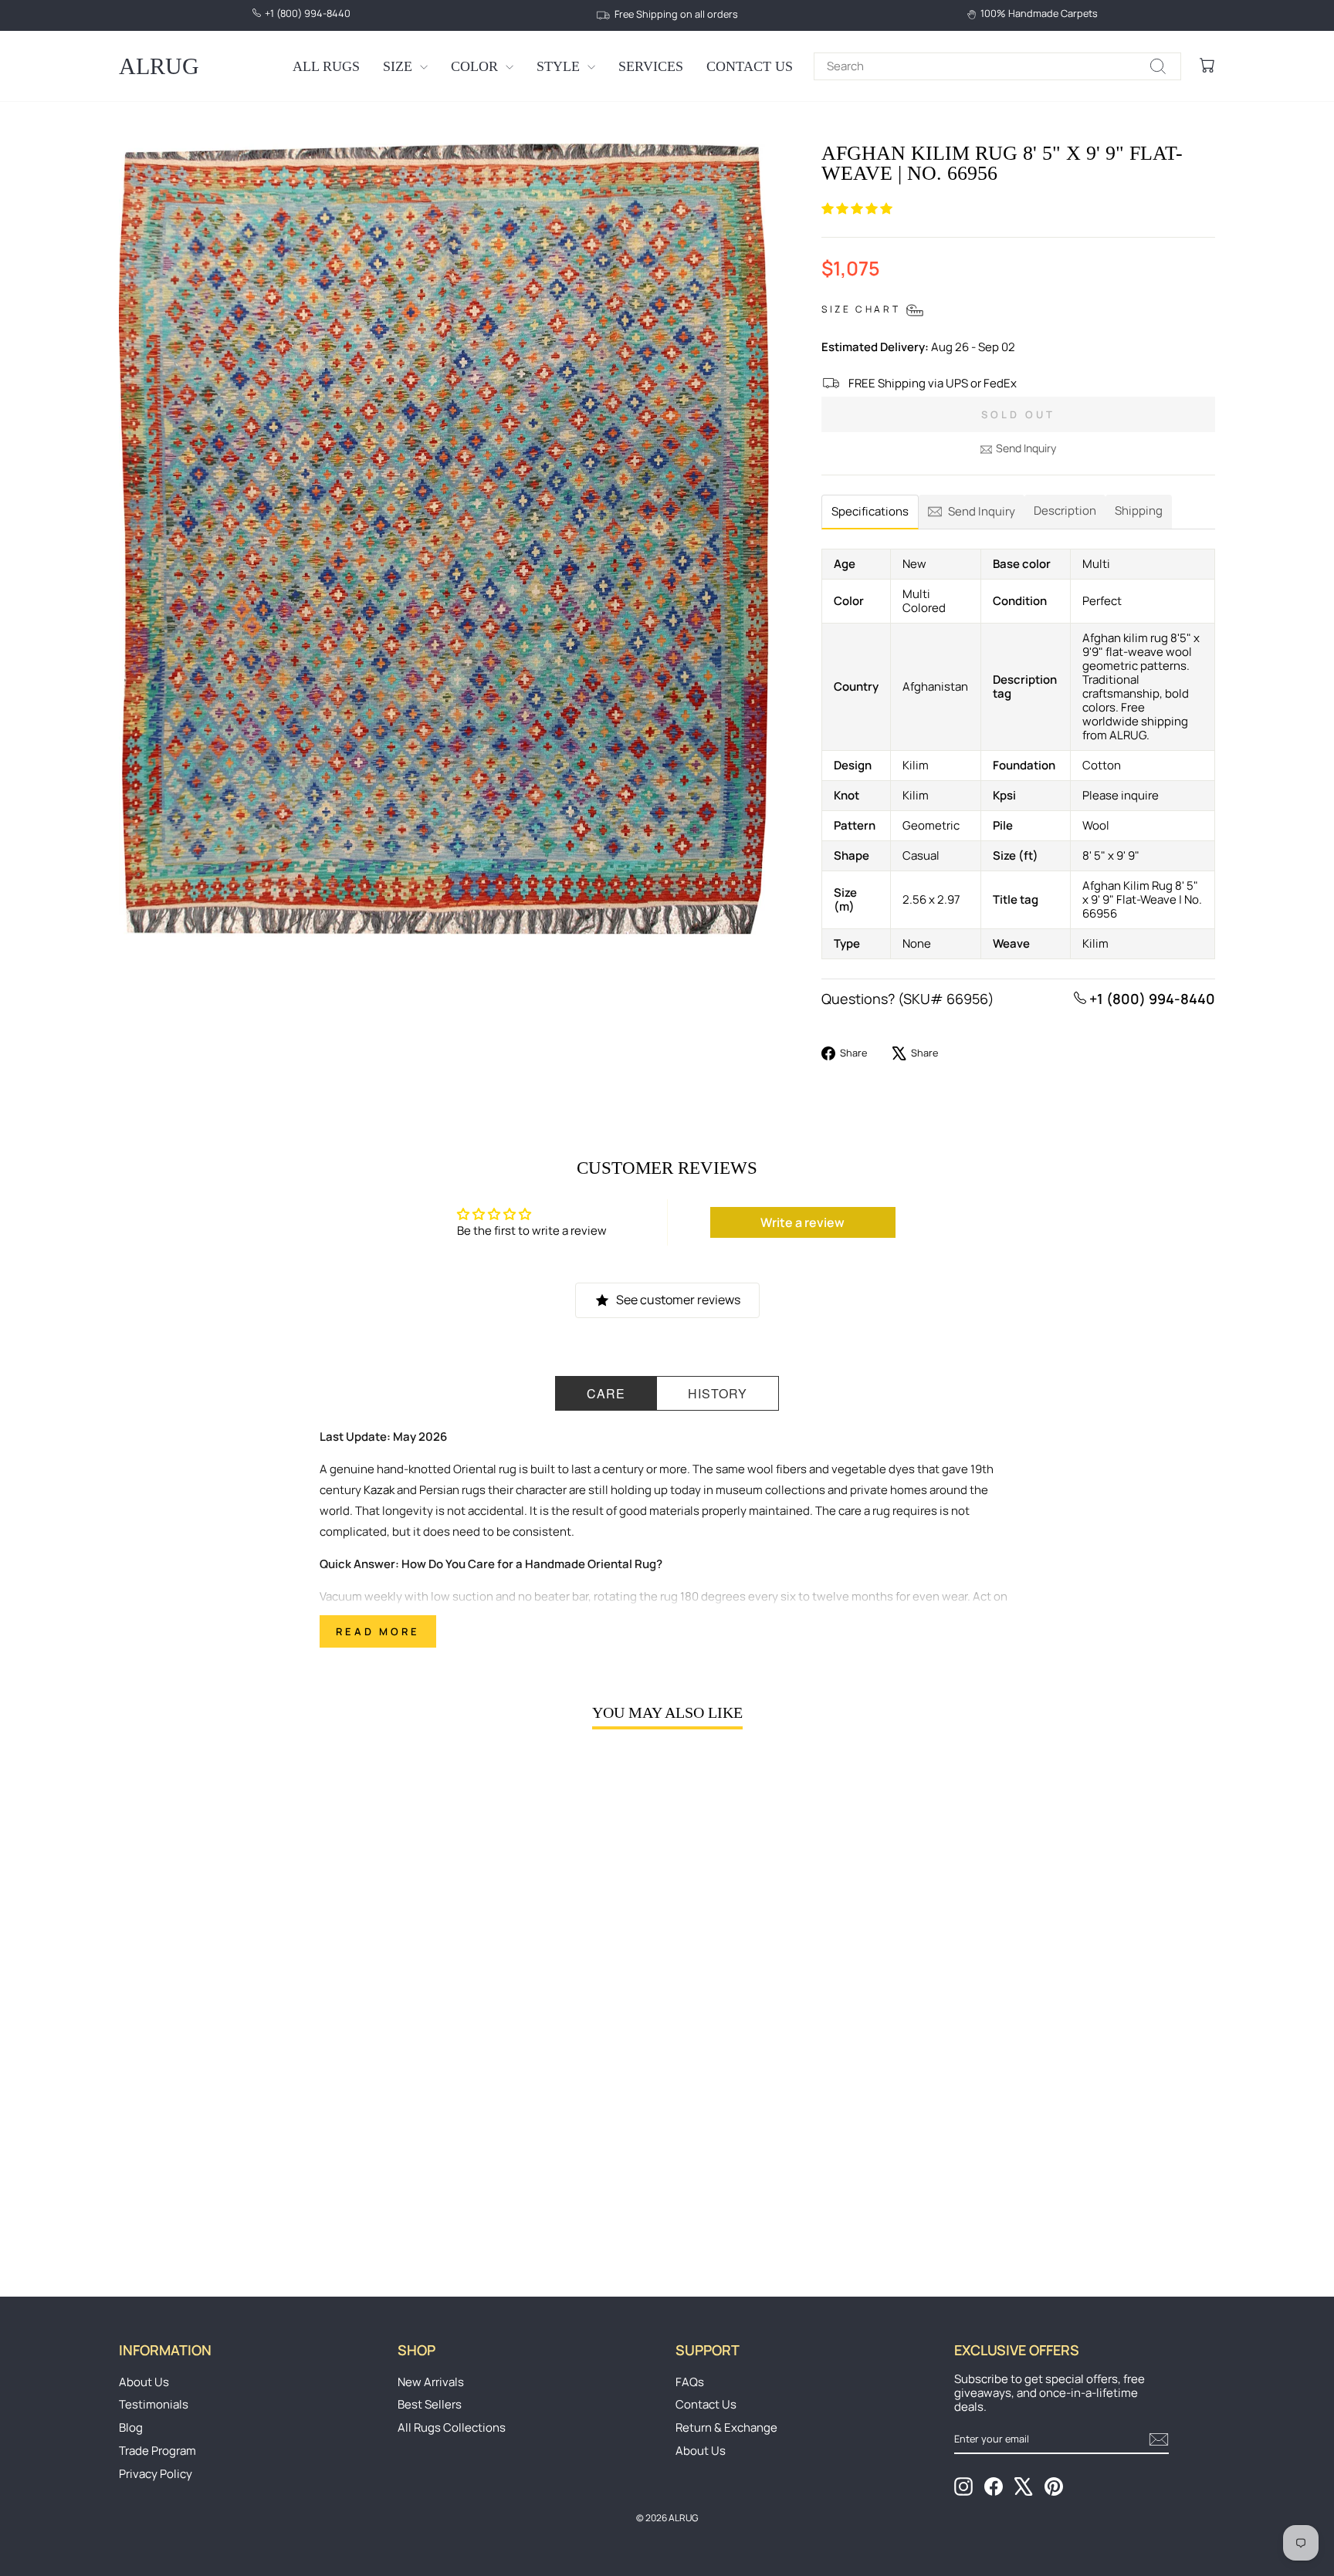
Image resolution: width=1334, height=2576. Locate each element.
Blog (131, 2427)
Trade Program (157, 2451)
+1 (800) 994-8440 (1151, 999)
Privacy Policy (156, 2474)
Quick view (249, 2135)
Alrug (159, 66)
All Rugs (326, 66)
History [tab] (718, 1393)
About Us (144, 2382)
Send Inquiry (1026, 448)
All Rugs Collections (452, 2427)
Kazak (379, 1490)
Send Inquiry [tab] (982, 511)
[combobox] (997, 66)
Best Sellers (430, 2404)
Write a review (802, 1222)
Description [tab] (1065, 510)
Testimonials (154, 2404)
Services (651, 66)
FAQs (690, 2382)
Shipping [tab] (1139, 510)
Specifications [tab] (870, 511)
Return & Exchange (726, 2427)
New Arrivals (431, 2382)
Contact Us (750, 66)
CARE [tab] (606, 1393)
